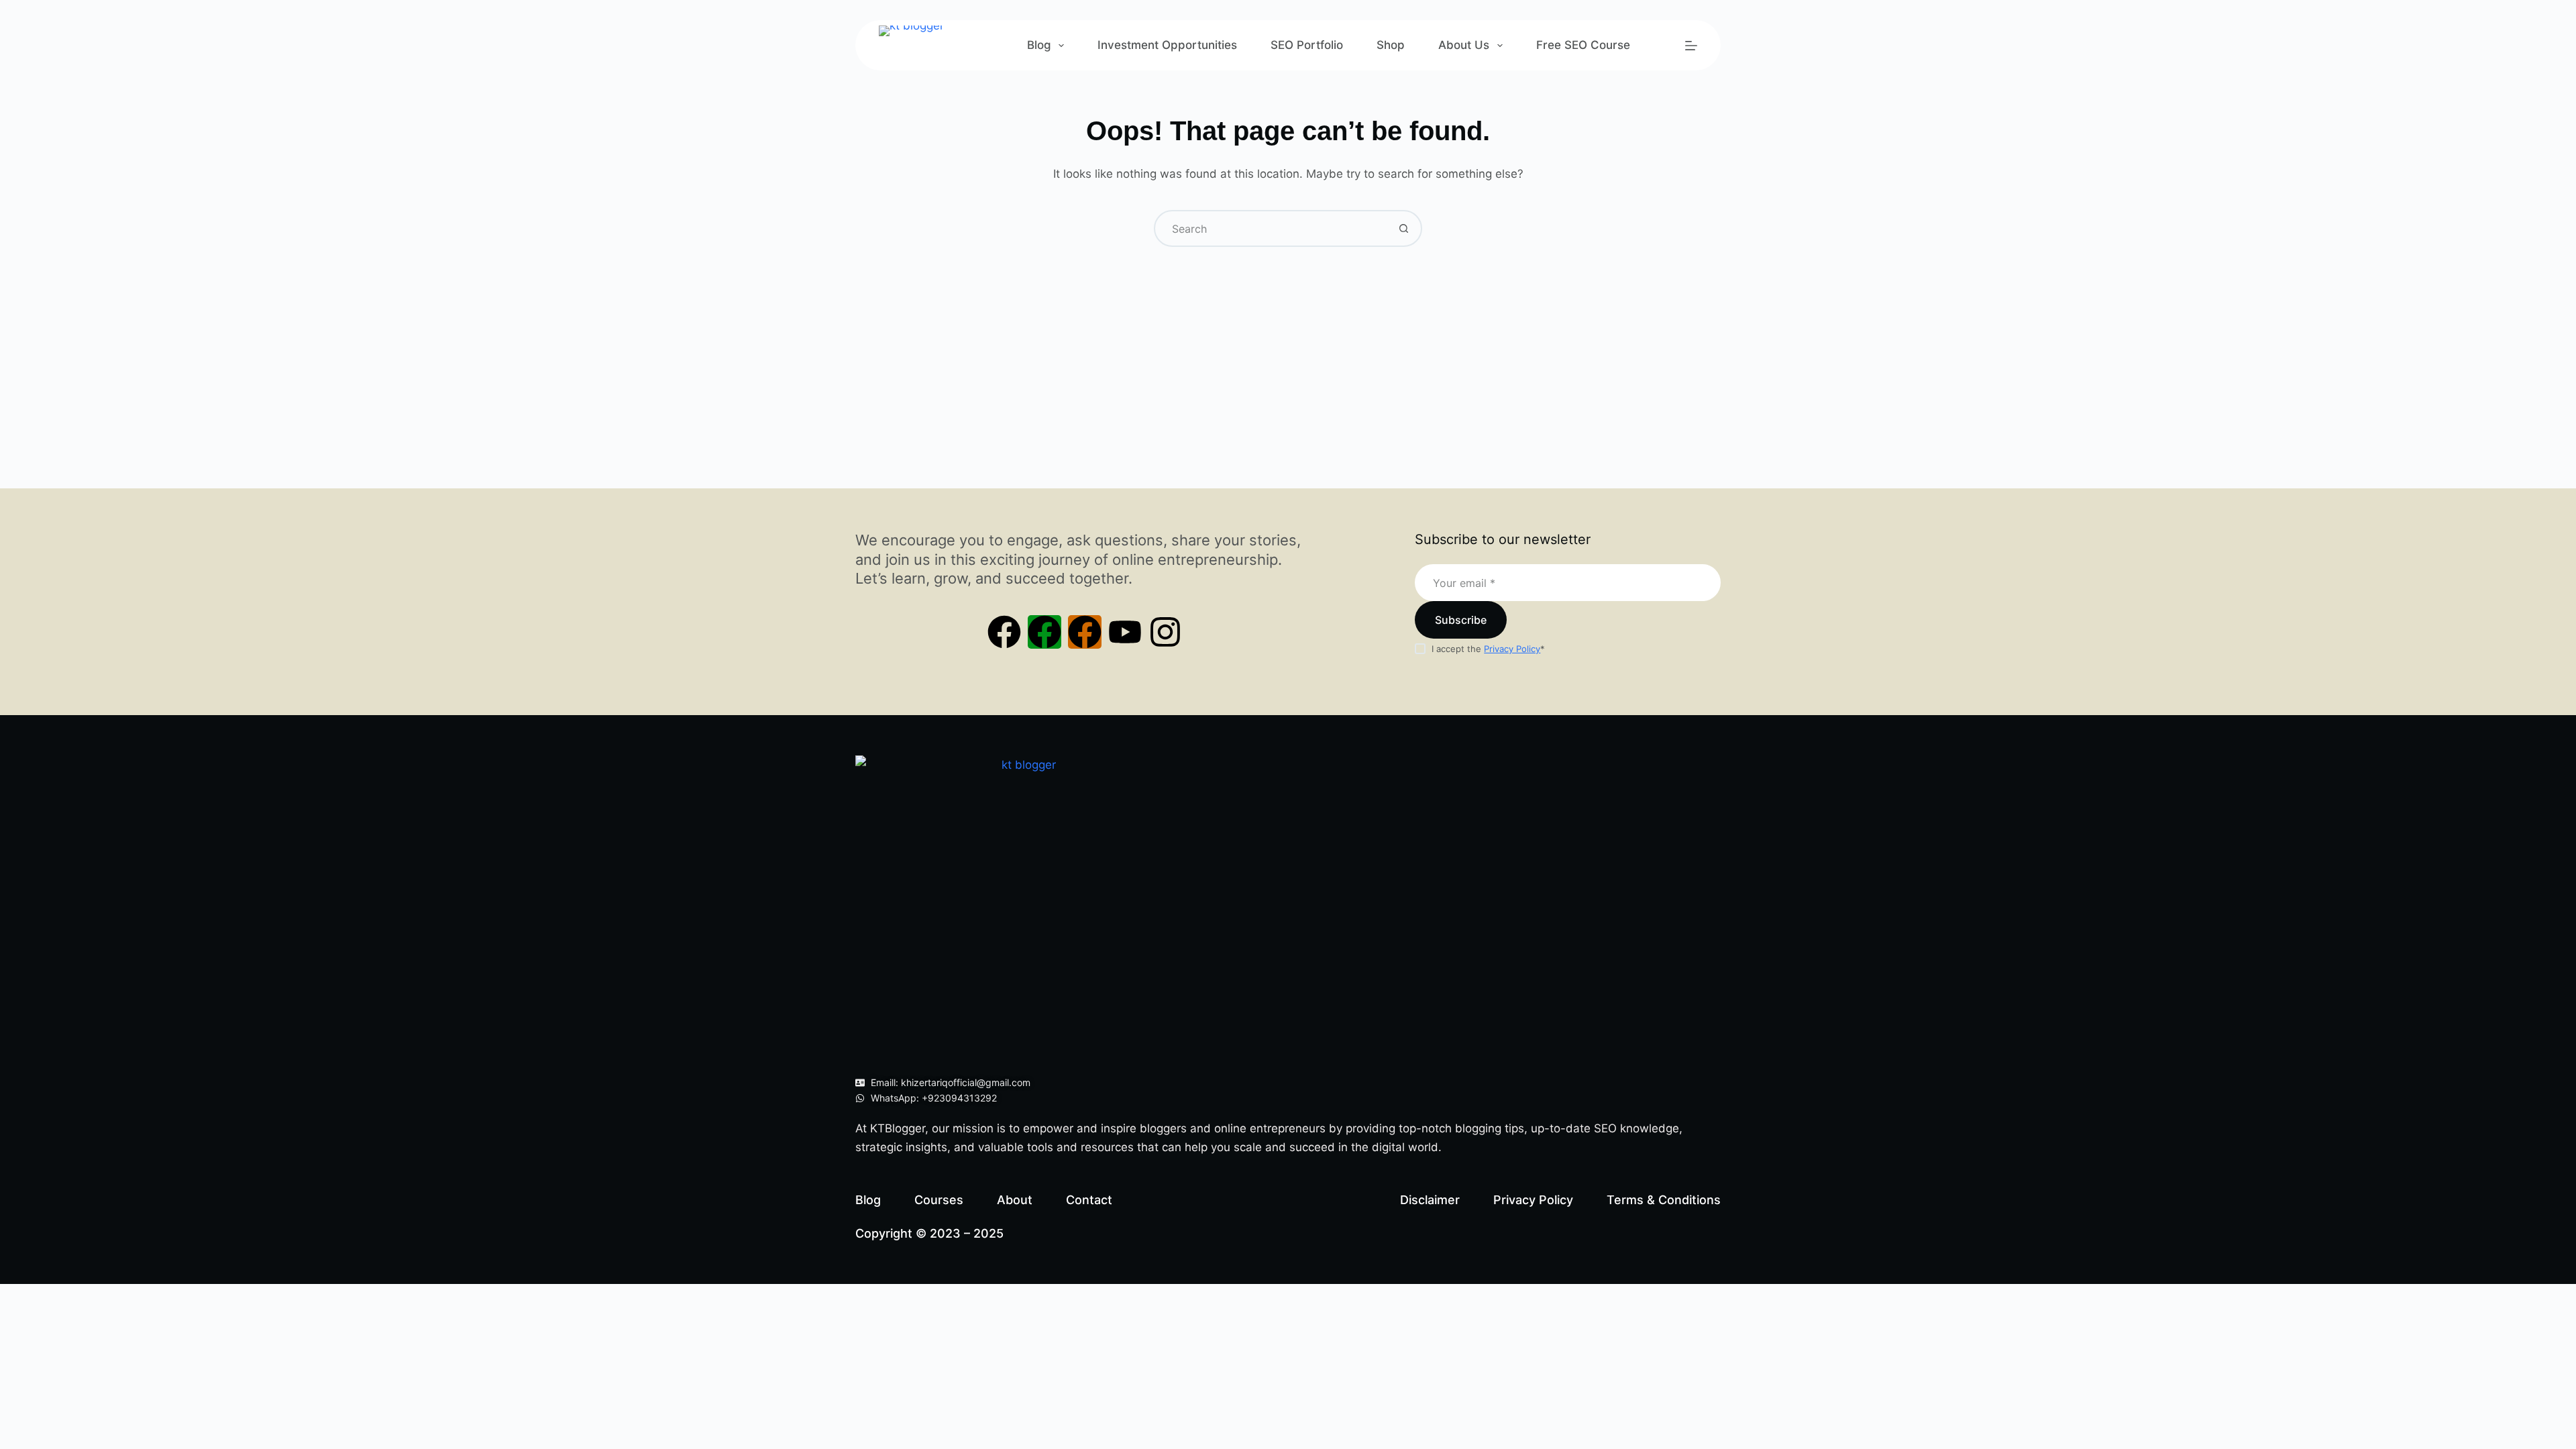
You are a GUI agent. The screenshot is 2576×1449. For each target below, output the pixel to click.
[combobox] (1271, 228)
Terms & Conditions (1664, 1200)
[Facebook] (1004, 632)
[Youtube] (1125, 632)
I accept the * (1488, 649)
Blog (1039, 45)
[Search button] (1404, 228)
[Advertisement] (1288, 347)
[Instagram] (1165, 632)
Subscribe (1461, 620)
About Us (1464, 45)
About (1015, 1200)
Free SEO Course (1583, 45)
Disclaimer (1430, 1200)
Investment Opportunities (1167, 45)
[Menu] (1691, 46)
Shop (1391, 45)
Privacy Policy (1512, 649)
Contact (1089, 1200)
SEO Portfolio (1307, 45)
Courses (939, 1200)
